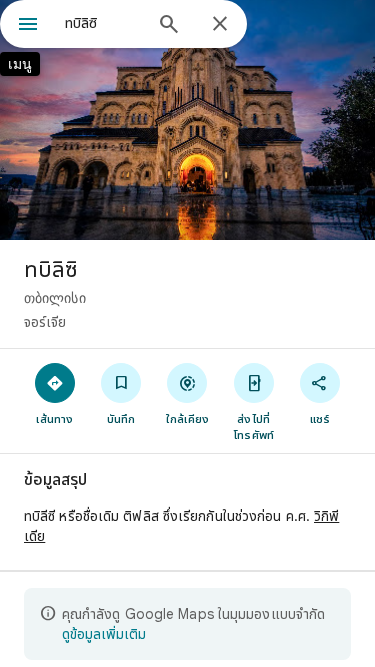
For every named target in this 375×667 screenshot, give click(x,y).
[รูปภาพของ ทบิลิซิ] (187, 120)
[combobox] (102, 23)
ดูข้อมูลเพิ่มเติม (104, 634)
